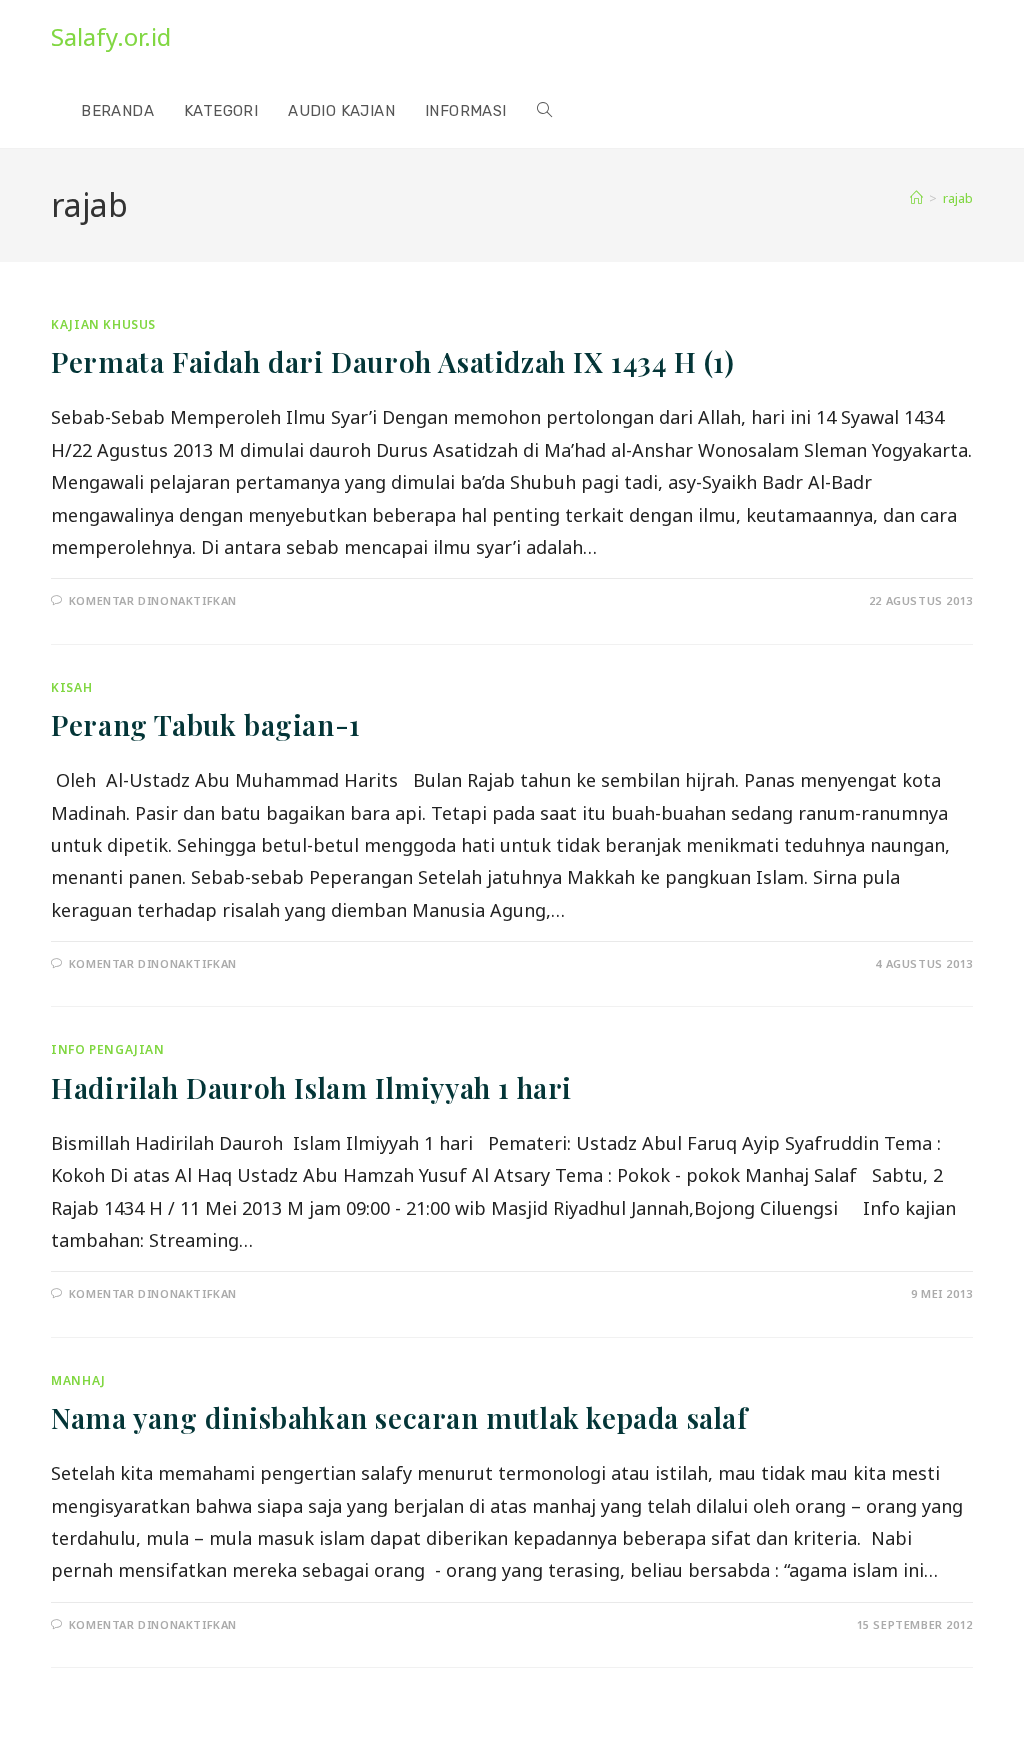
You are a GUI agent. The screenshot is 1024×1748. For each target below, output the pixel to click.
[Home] (916, 198)
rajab (958, 198)
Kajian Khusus (103, 324)
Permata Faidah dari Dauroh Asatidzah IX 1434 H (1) (392, 361)
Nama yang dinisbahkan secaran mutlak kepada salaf (399, 1417)
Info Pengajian (107, 1049)
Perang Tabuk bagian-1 (206, 724)
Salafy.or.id (111, 36)
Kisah (71, 687)
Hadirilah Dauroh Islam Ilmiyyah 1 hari (311, 1087)
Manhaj (78, 1380)
